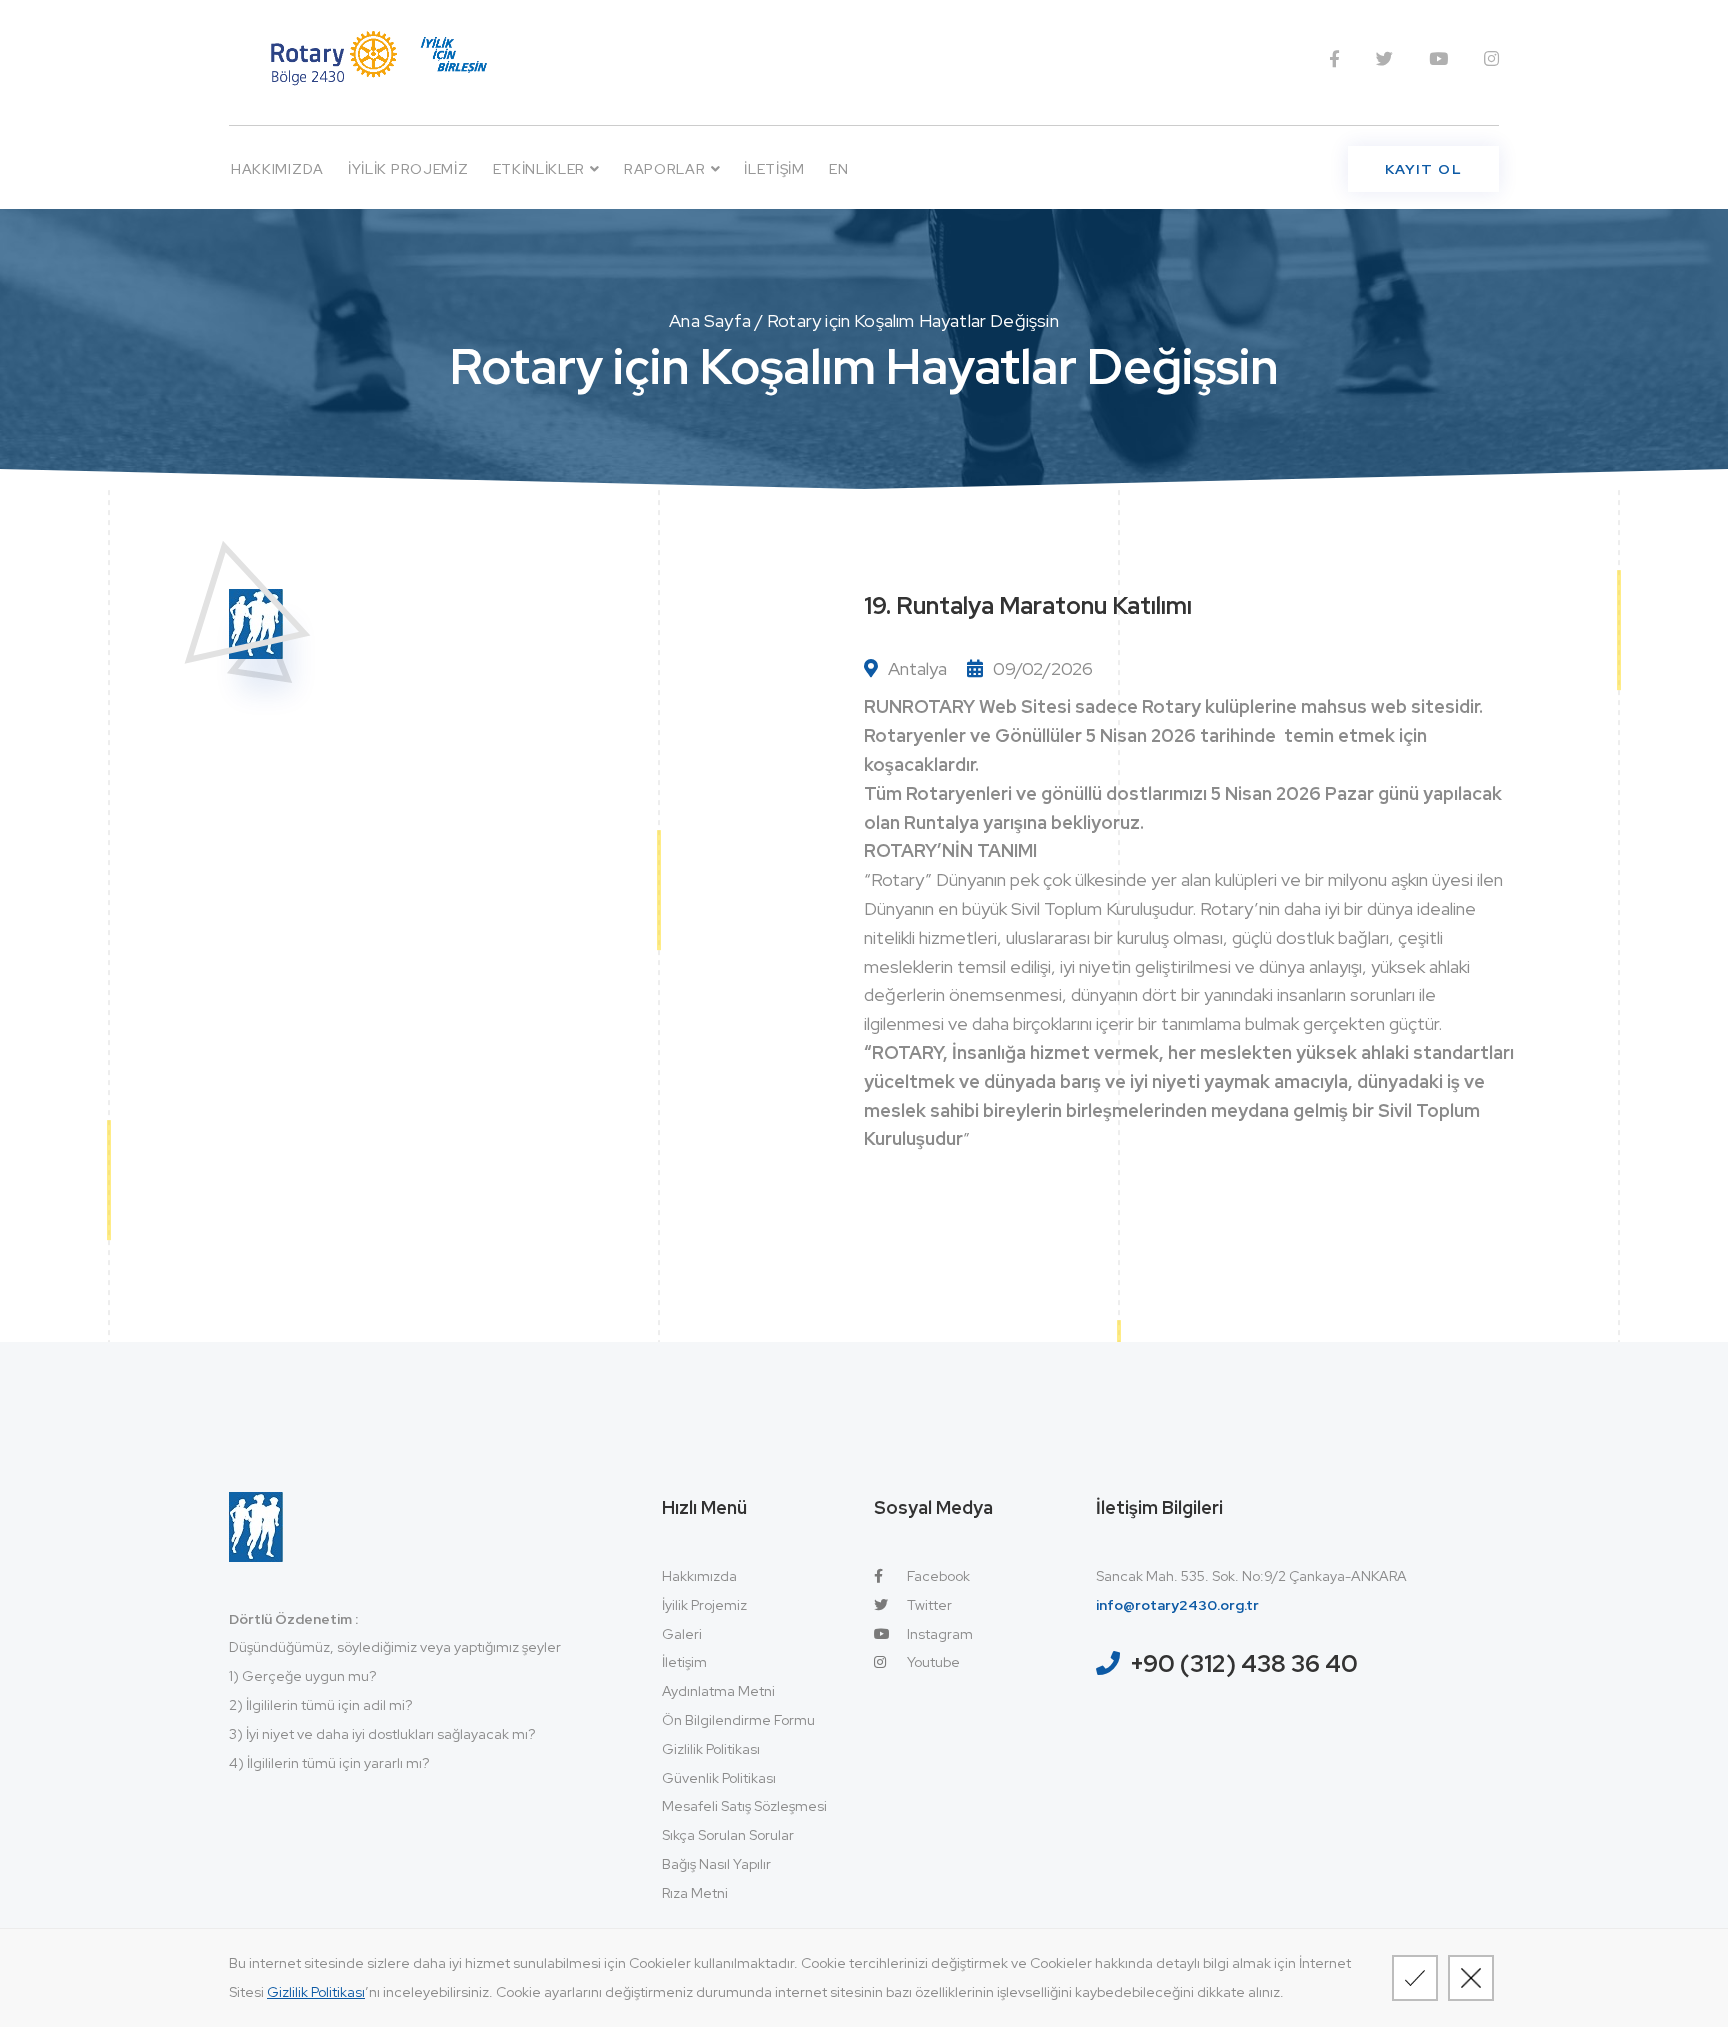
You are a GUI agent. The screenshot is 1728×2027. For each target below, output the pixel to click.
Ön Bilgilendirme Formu (738, 1720)
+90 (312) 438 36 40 (1244, 1663)
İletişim (774, 169)
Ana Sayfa (710, 320)
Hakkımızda (277, 169)
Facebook (937, 1576)
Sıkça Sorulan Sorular (728, 1835)
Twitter (928, 1605)
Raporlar (665, 169)
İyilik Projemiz (408, 169)
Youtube (932, 1662)
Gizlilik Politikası (711, 1749)
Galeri (682, 1634)
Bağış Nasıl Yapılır (716, 1864)
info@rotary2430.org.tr (1177, 1605)
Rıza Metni (695, 1893)
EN (838, 169)
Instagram (938, 1634)
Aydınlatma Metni (718, 1691)
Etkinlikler (539, 169)
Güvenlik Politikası (719, 1778)
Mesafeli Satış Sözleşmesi (744, 1806)
